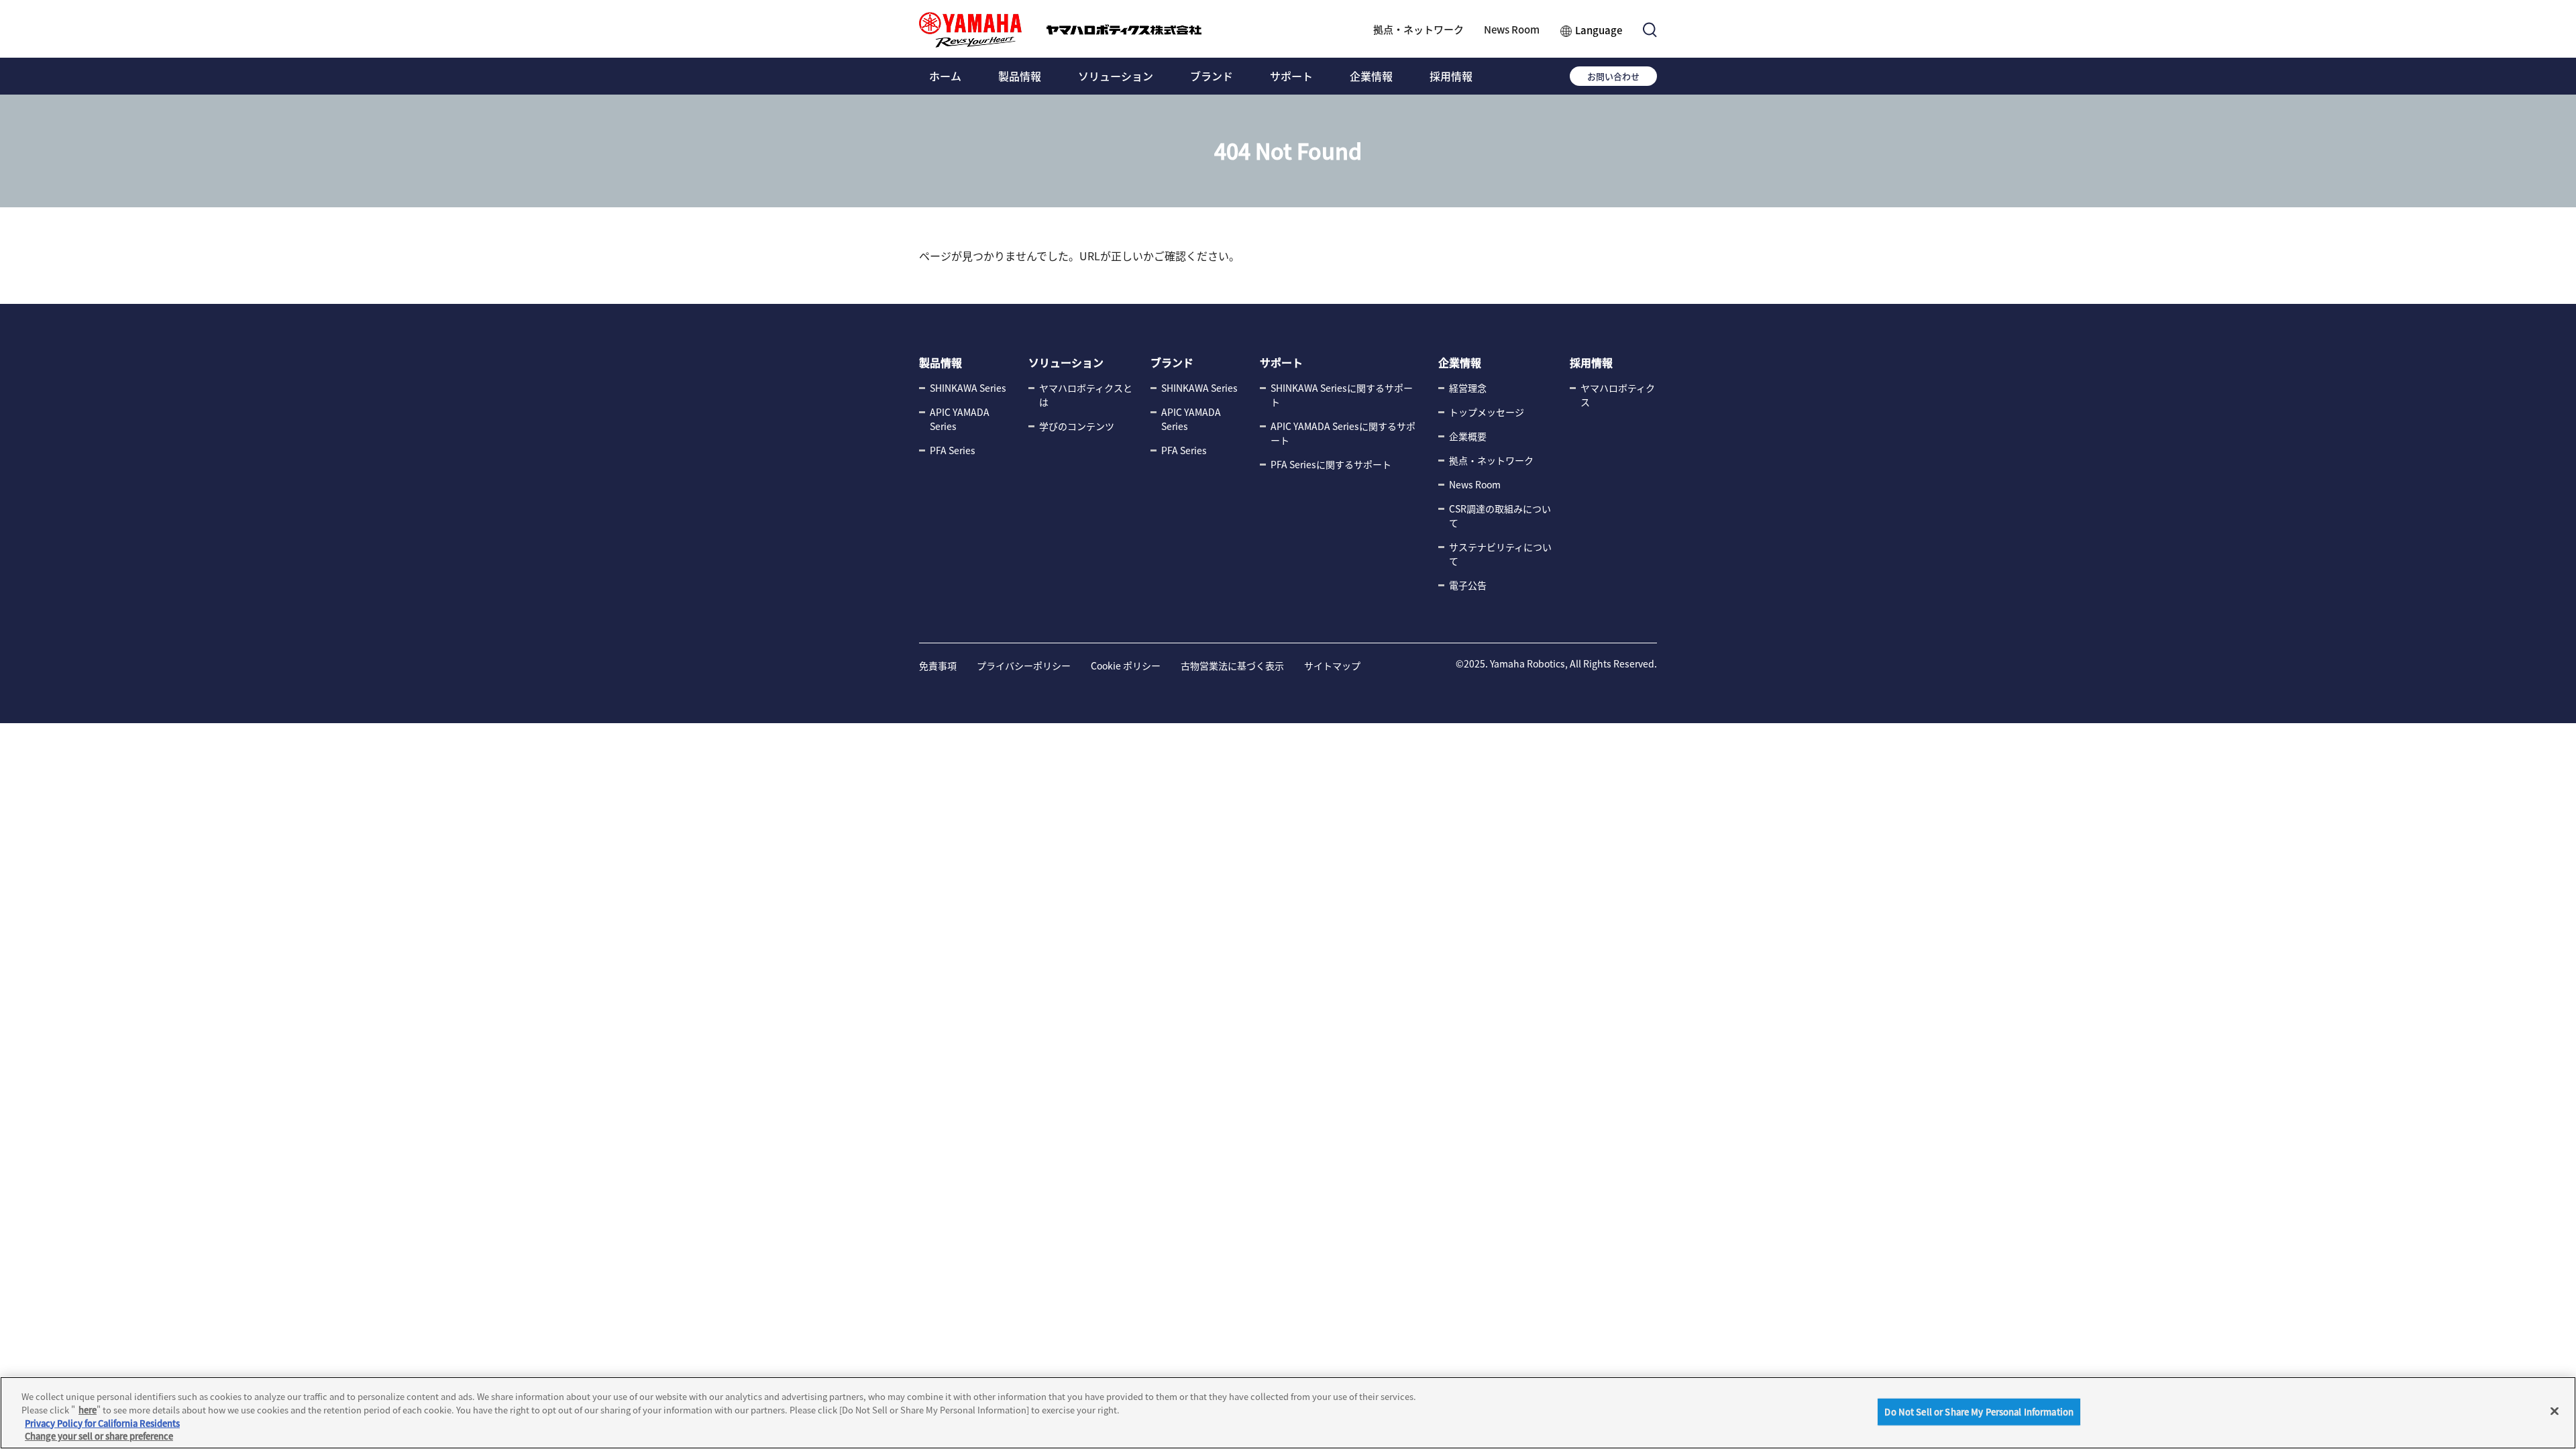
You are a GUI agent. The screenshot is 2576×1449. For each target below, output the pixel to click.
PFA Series (953, 450)
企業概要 (1468, 436)
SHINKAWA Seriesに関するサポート (1342, 395)
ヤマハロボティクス (1618, 395)
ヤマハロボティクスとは (1086, 395)
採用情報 (1451, 76)
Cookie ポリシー (1126, 665)
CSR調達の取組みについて (1500, 516)
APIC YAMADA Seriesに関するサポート (1343, 433)
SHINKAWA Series (968, 388)
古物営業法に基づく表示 (1232, 665)
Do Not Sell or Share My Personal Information (1979, 1412)
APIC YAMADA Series (960, 419)
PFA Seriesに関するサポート (1331, 464)
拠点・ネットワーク (1418, 29)
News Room (1512, 29)
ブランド (1212, 76)
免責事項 (938, 665)
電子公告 (1468, 585)
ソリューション (1116, 76)
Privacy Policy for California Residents (102, 1423)
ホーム (945, 76)
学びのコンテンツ (1077, 426)
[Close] (2555, 1411)
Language (1599, 30)
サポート (1291, 76)
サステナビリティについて (1500, 554)
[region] (1288, 1413)
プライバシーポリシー (1024, 665)
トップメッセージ (1487, 412)
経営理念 (1468, 388)
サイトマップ (1332, 665)
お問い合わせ (1613, 76)
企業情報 (1371, 76)
